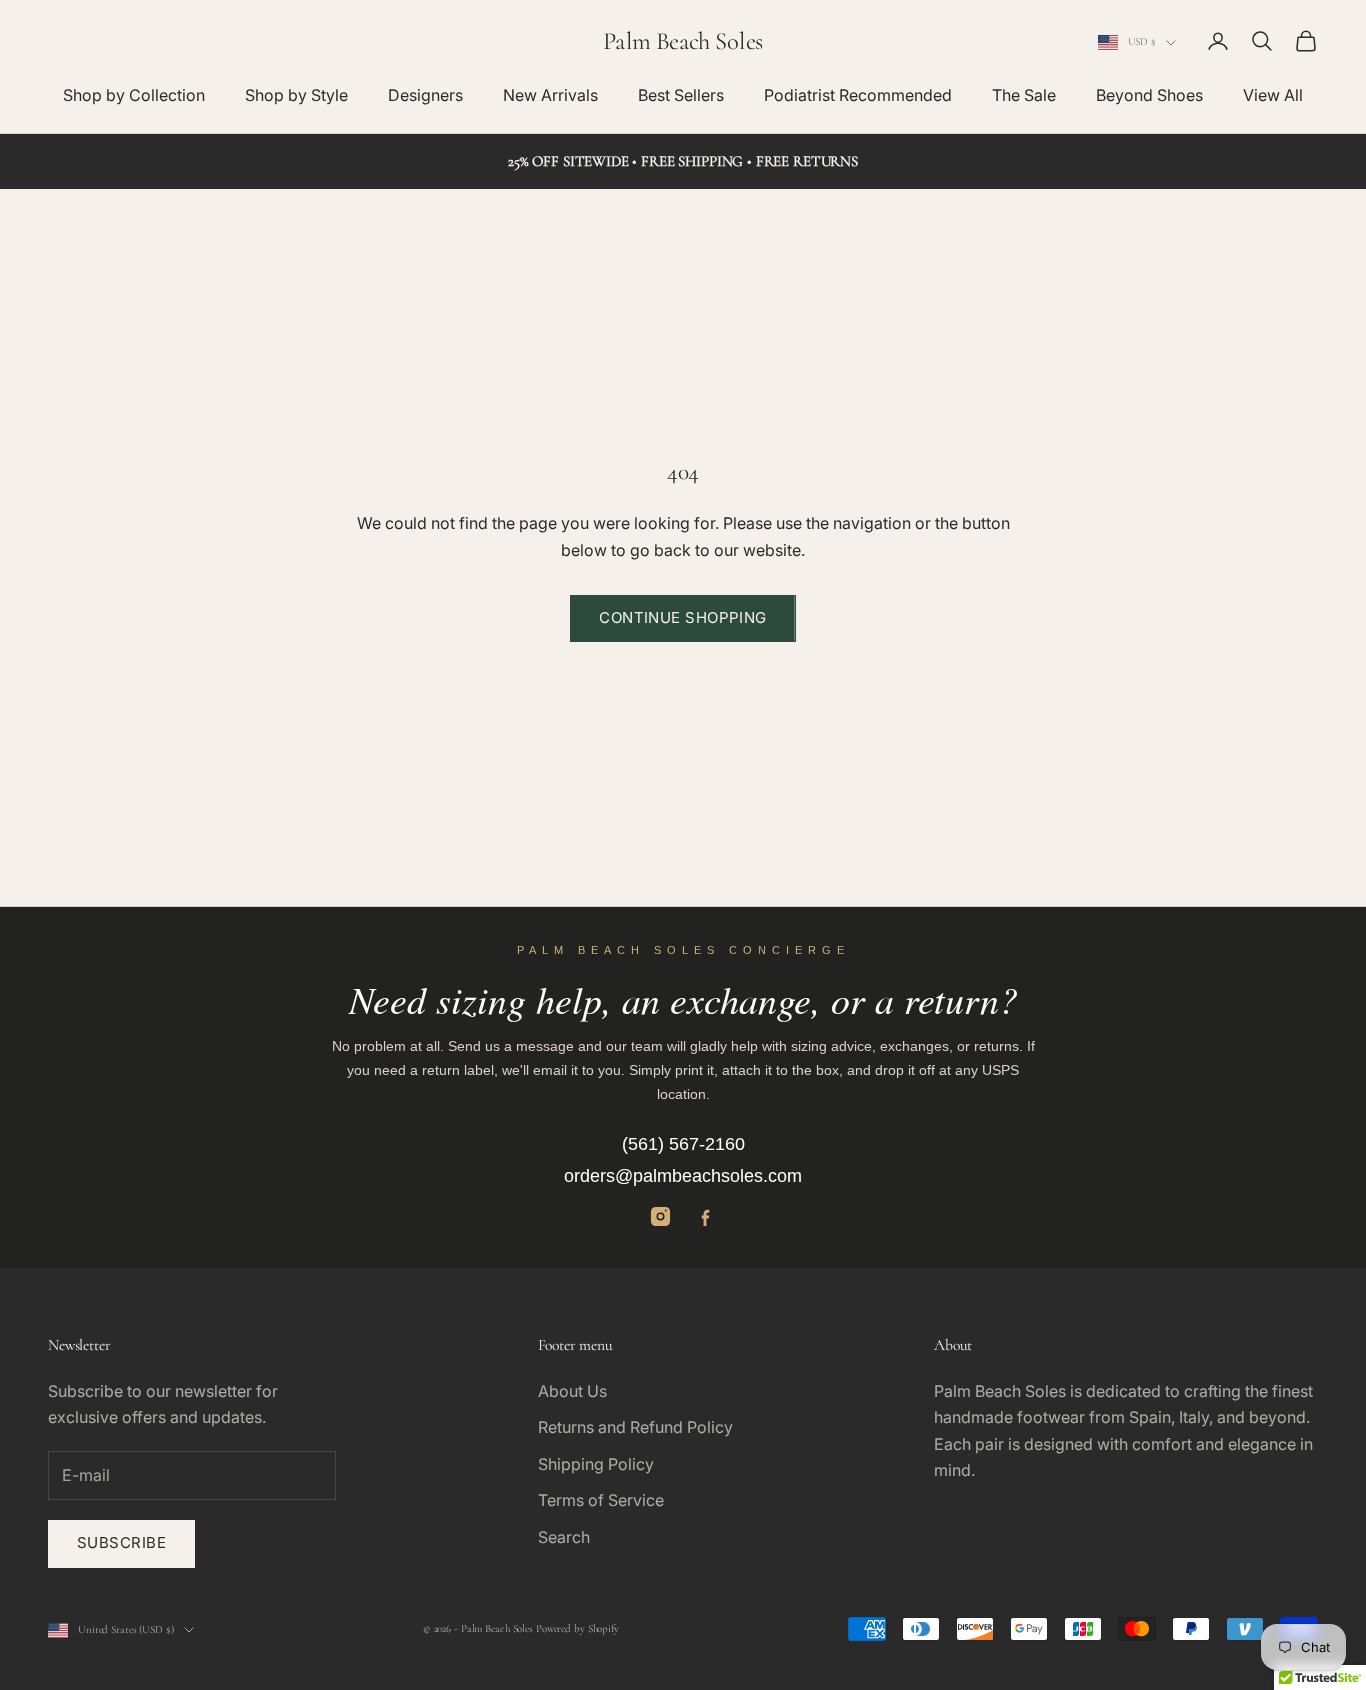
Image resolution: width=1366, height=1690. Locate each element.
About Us (572, 1391)
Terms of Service (601, 1500)
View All (1273, 95)
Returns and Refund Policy (635, 1427)
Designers (425, 95)
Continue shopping (683, 617)
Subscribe (121, 1542)
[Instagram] (660, 1216)
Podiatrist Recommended (858, 95)
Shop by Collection (134, 95)
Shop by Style (296, 95)
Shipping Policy (596, 1464)
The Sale (1024, 95)
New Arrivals (550, 95)
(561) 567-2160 (683, 1144)
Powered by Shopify (577, 1628)
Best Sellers (681, 95)
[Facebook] (705, 1216)
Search (564, 1537)
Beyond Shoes (1149, 95)
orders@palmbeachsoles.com (683, 1176)
